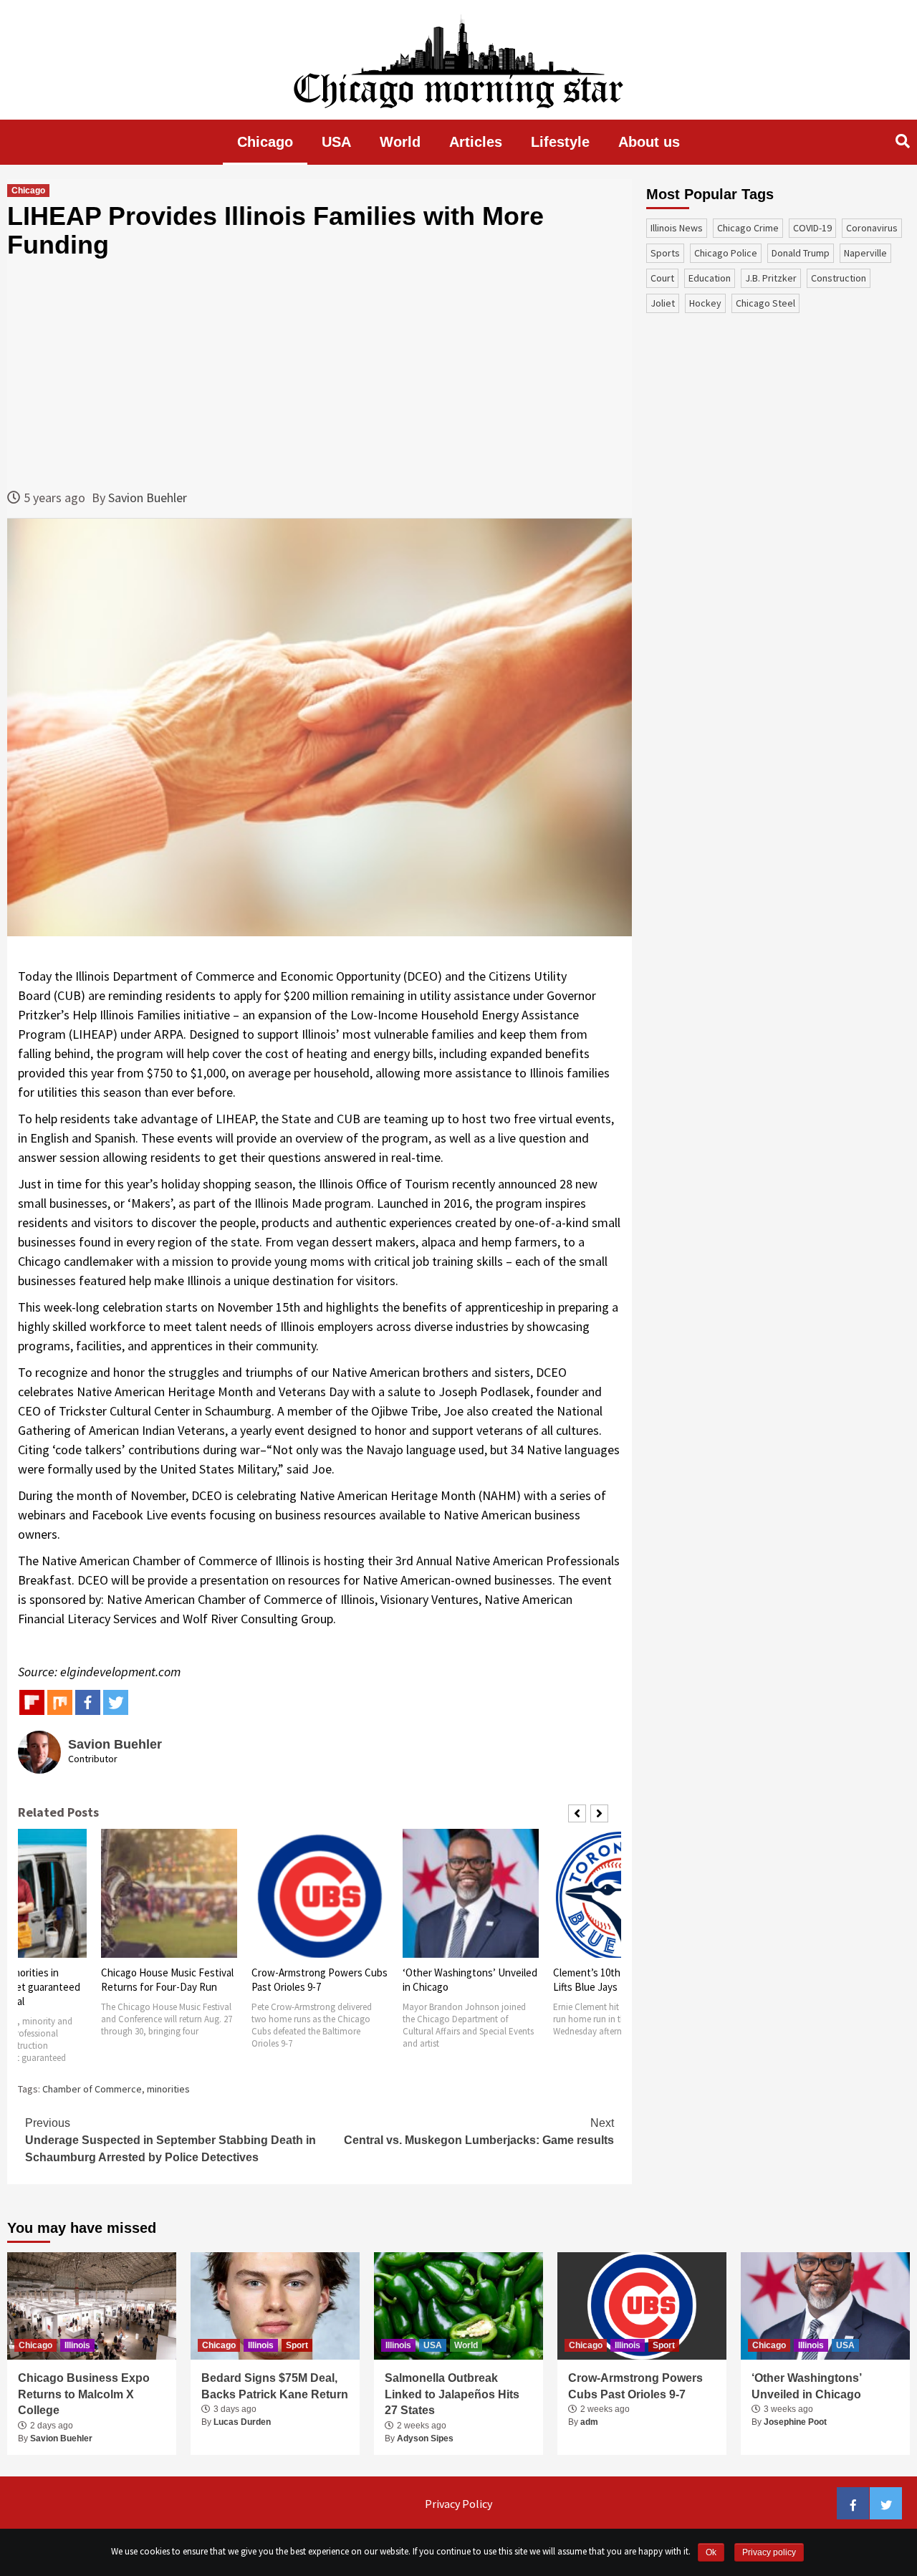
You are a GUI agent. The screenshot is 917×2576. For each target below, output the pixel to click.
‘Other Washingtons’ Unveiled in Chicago (806, 2386)
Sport (297, 2345)
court (662, 278)
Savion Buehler (148, 498)
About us (649, 142)
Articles (476, 142)
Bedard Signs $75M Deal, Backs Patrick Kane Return (275, 2386)
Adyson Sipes (425, 2438)
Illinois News (677, 228)
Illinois (77, 2345)
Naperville (865, 253)
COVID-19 (812, 228)
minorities (168, 2089)
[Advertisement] (320, 373)
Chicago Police (726, 253)
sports (665, 253)
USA (336, 142)
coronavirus (872, 228)
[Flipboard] (32, 1702)
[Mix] (60, 1702)
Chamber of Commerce (92, 2089)
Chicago (265, 142)
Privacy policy (769, 2552)
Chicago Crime (748, 228)
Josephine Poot (795, 2422)
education (710, 278)
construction (839, 278)
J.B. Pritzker (771, 278)
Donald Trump (801, 253)
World (400, 142)
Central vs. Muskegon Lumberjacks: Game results (479, 2132)
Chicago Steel (765, 303)
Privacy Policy (458, 2504)
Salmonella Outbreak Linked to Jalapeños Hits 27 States (452, 2394)
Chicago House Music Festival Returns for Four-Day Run (167, 1980)
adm (589, 2422)
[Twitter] (116, 1702)
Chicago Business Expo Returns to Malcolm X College (84, 2394)
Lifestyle (560, 142)
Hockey (705, 303)
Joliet (663, 303)
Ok (711, 2552)
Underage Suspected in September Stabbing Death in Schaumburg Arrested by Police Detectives (171, 2140)
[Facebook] (88, 1702)
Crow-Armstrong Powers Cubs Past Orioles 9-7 (320, 1980)
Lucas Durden (242, 2422)
